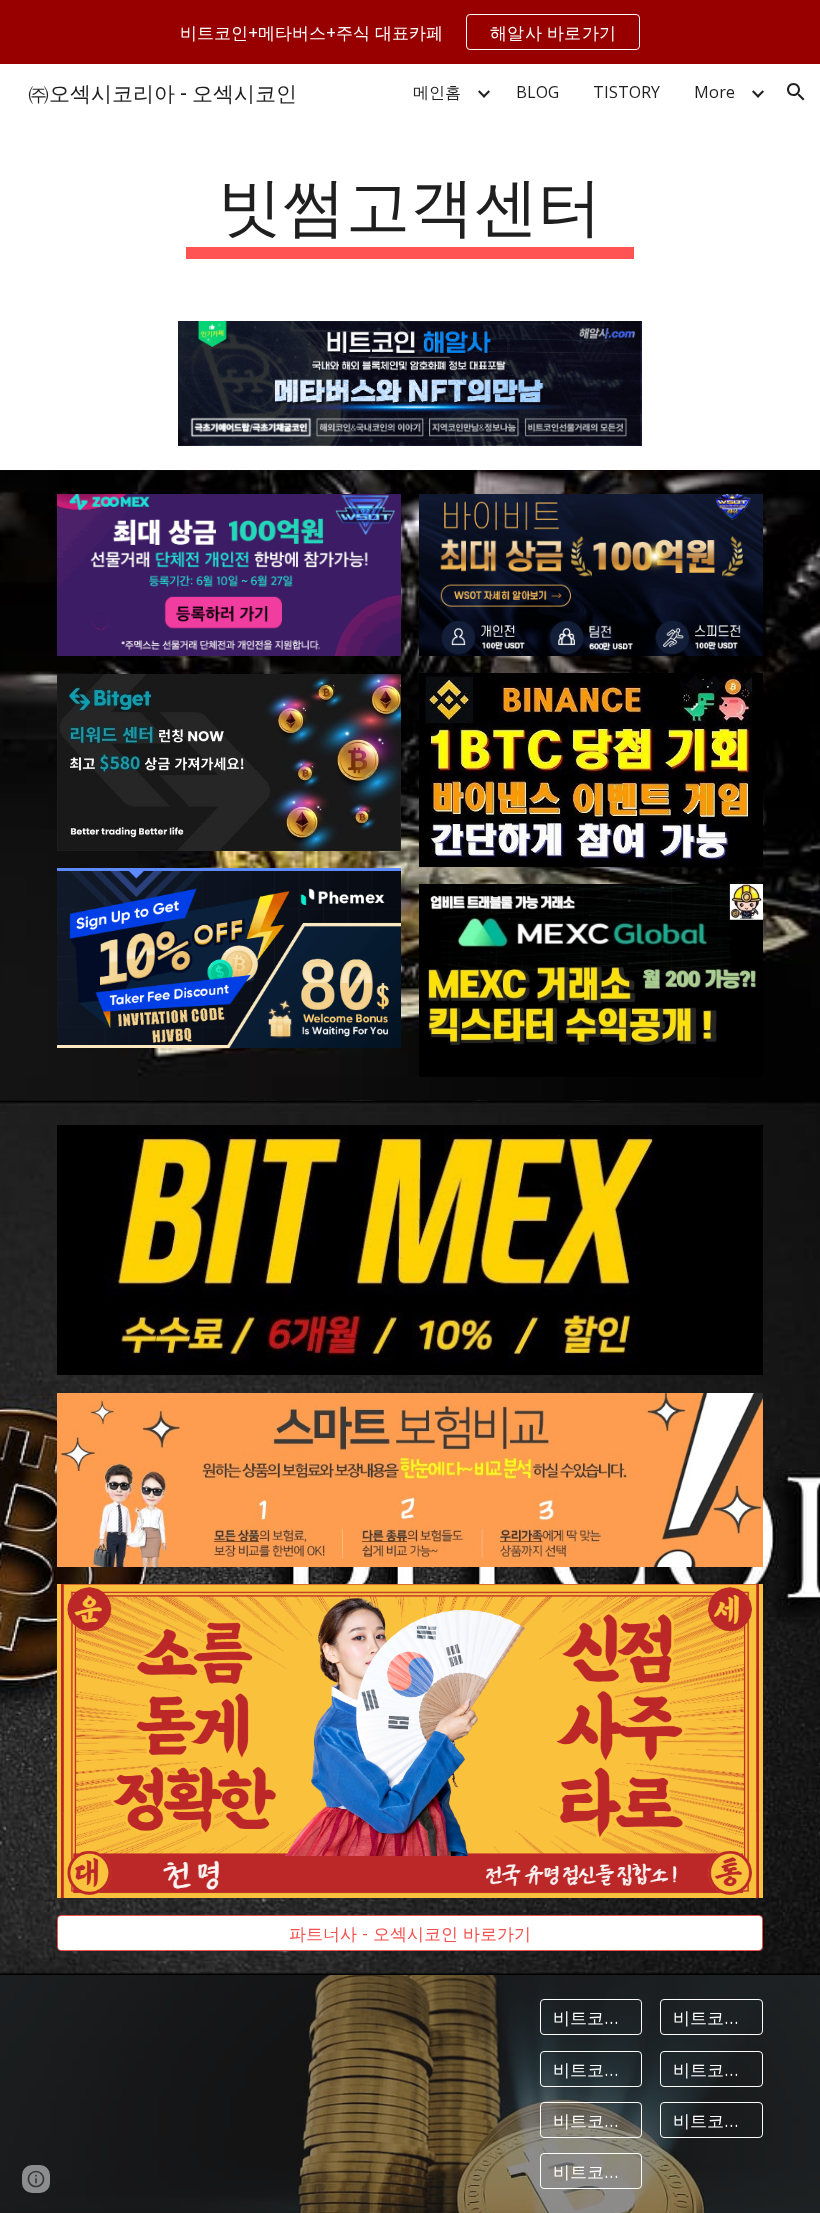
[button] (796, 92)
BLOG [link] (537, 92)
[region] (410, 32)
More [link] (714, 92)
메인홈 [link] (437, 92)
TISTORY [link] (626, 92)
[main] (410, 210)
